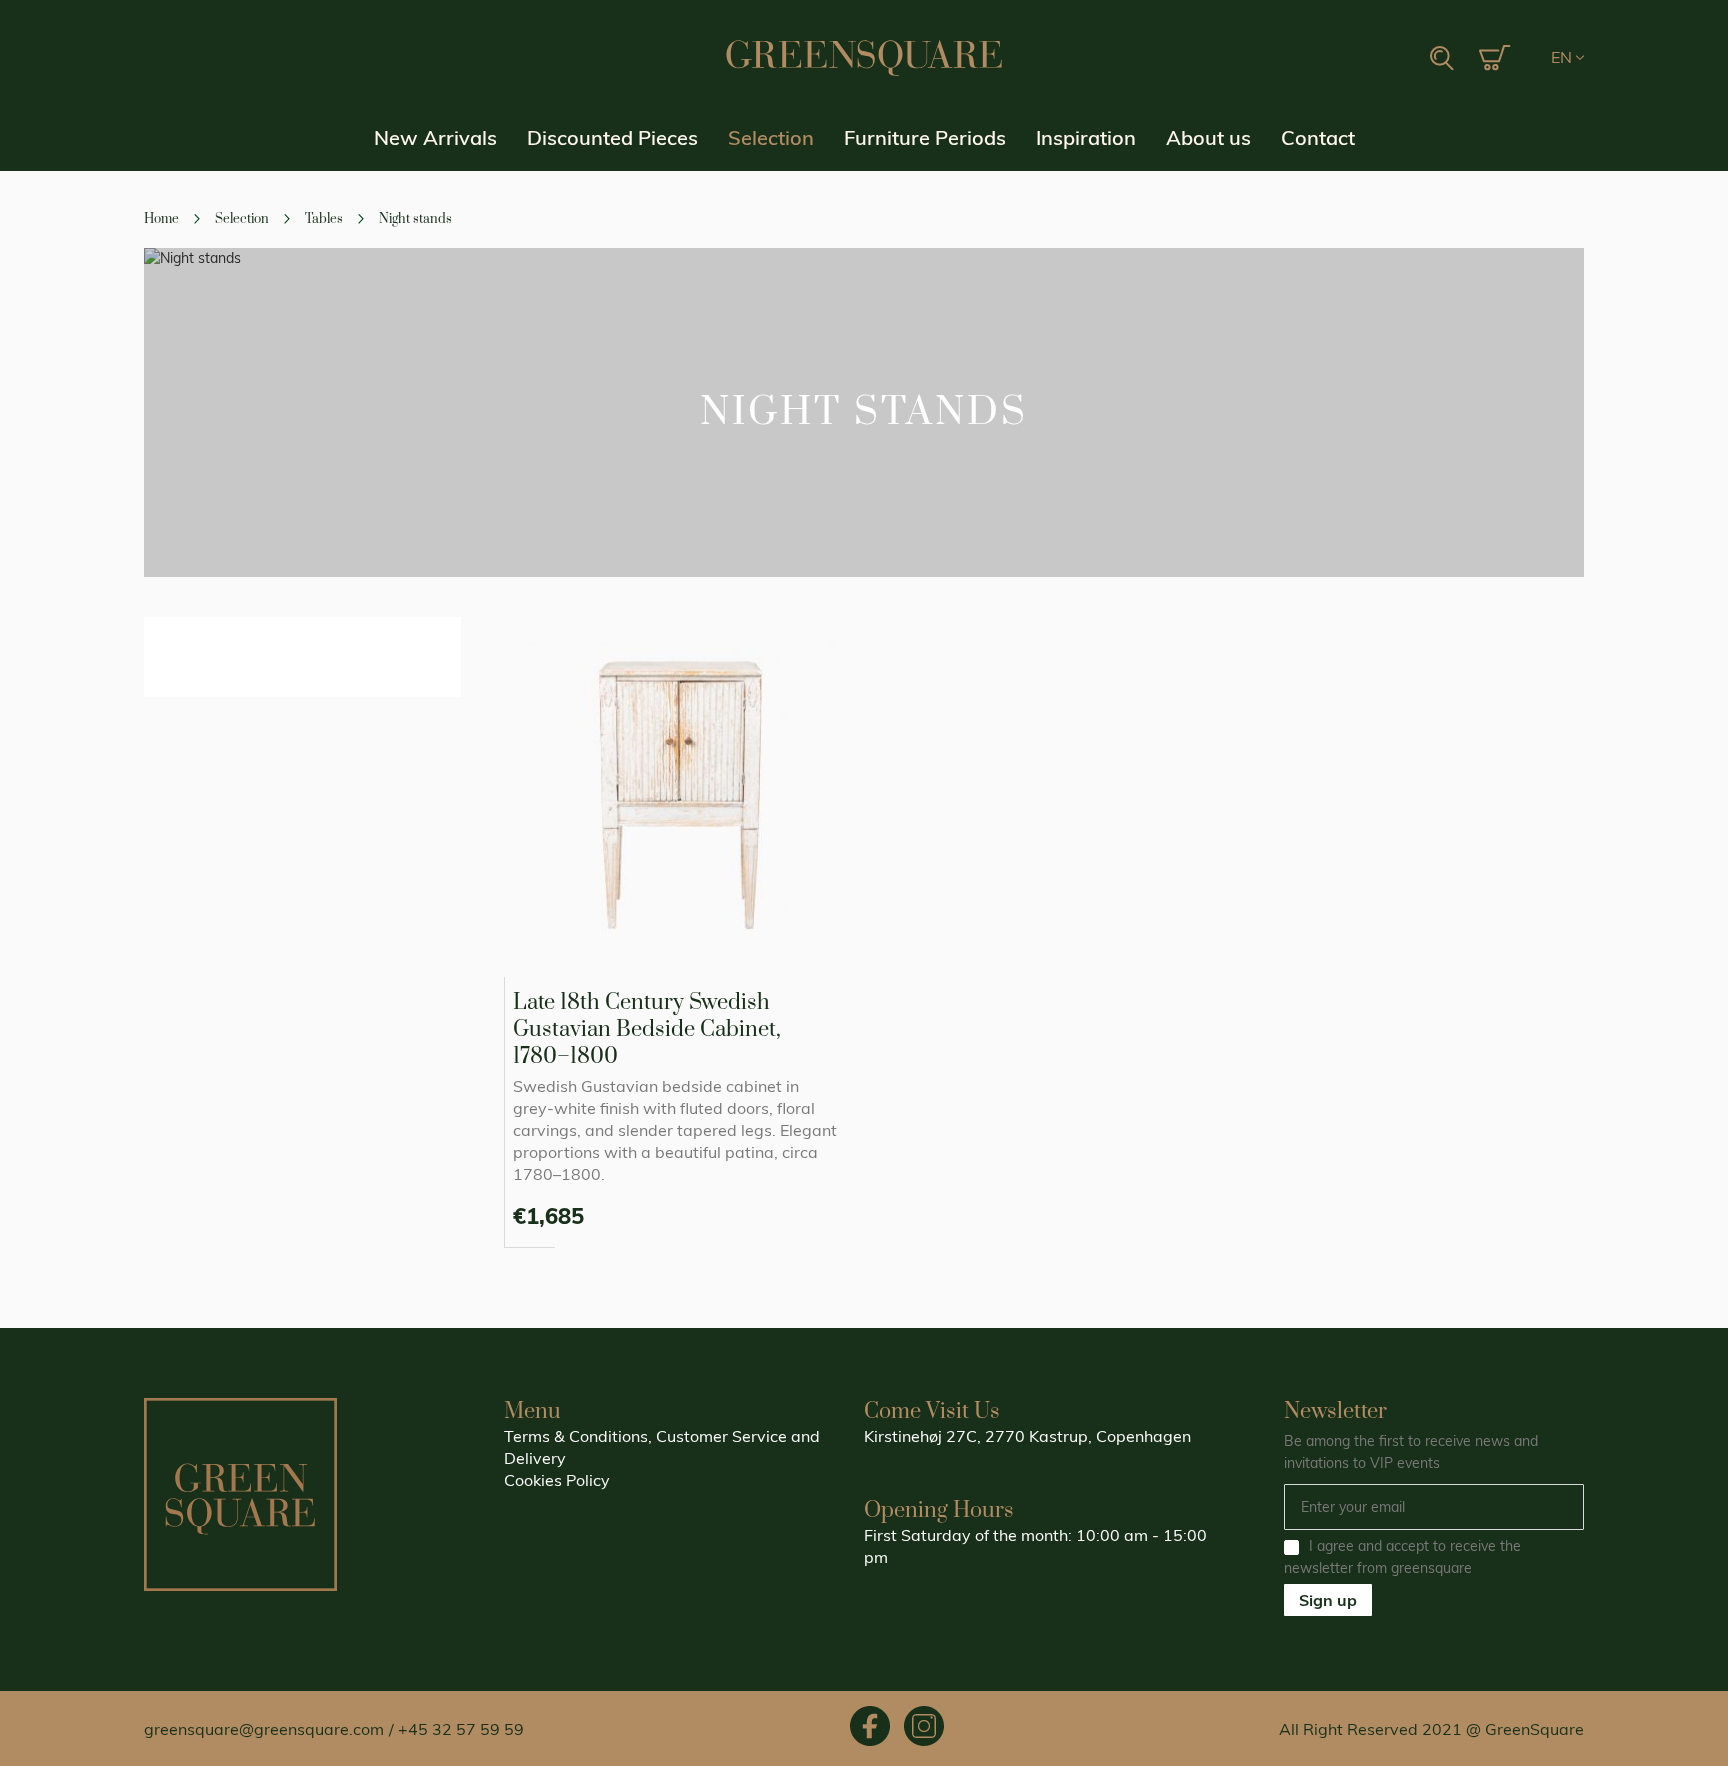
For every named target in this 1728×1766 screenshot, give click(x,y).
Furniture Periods (925, 137)
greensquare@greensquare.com (264, 1729)
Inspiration (1086, 137)
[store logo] (864, 58)
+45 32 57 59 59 (461, 1729)
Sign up (1328, 1600)
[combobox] (1344, 59)
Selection (771, 137)
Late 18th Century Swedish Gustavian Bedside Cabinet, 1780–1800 (647, 1029)
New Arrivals (435, 137)
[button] (1567, 58)
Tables (325, 219)
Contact (1318, 137)
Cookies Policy (557, 1480)
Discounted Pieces (612, 137)
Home (163, 219)
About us (1208, 137)
